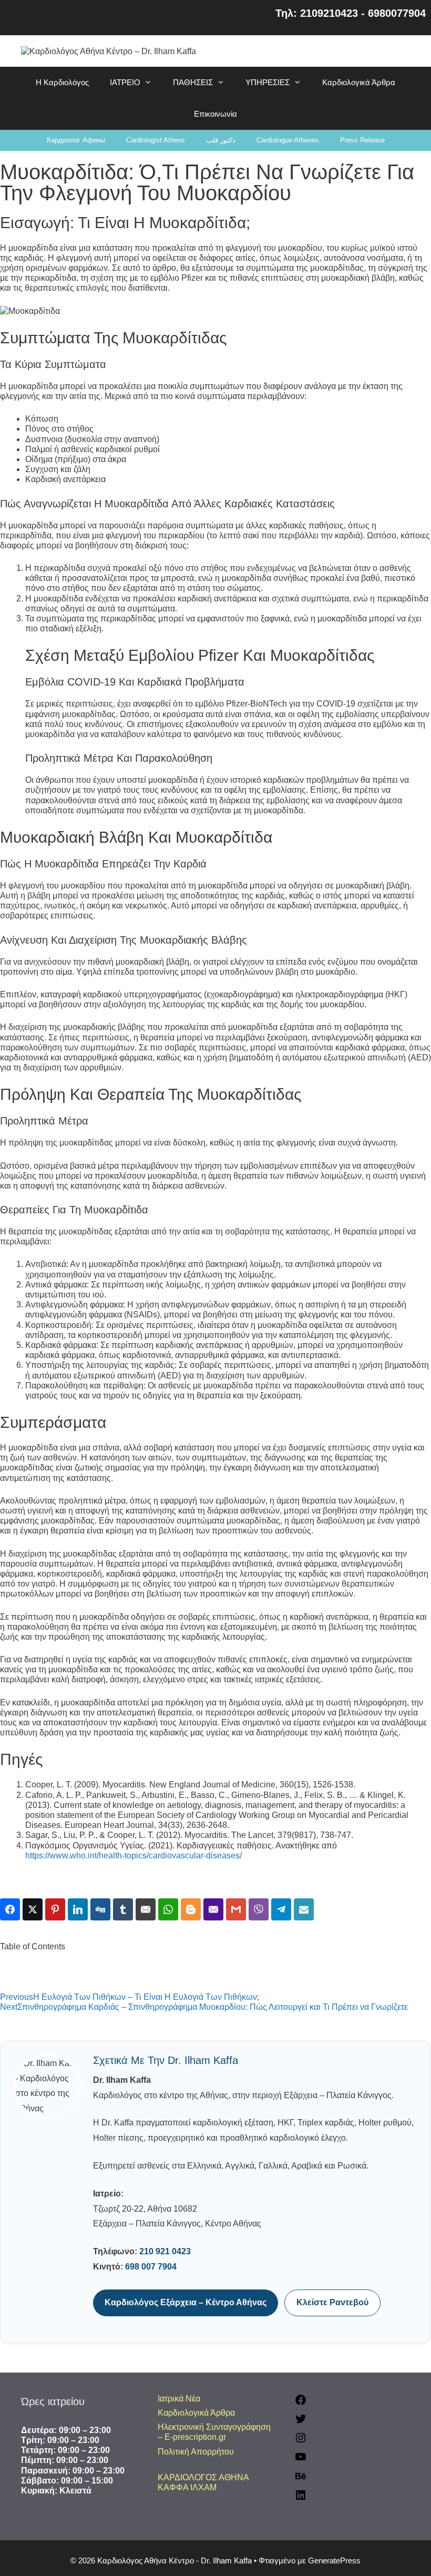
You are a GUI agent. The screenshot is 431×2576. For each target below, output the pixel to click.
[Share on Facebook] (10, 1909)
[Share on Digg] (100, 1909)
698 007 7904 (151, 2267)
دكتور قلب (221, 140)
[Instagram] (301, 2441)
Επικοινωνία (215, 114)
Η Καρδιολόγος (62, 82)
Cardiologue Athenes (288, 140)
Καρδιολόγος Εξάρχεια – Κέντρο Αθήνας (186, 2302)
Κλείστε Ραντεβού (332, 2302)
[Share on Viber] (259, 1909)
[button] (215, 1956)
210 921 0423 (165, 2251)
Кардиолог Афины (76, 140)
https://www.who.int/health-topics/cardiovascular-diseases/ (134, 1856)
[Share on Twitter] (33, 1909)
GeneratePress (334, 2560)
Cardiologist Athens (156, 140)
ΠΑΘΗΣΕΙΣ (193, 82)
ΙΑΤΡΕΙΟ (125, 82)
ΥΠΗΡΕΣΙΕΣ (268, 82)
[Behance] (301, 2480)
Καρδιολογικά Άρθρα (359, 82)
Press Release (362, 140)
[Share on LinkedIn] (78, 1909)
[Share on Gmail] (236, 1909)
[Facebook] (301, 2403)
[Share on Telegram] (281, 1909)
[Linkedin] (301, 2498)
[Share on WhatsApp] (168, 1909)
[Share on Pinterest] (55, 1909)
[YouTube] (301, 2460)
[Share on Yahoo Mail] (213, 1909)
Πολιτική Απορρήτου (196, 2452)
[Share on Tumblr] (123, 1909)
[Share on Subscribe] (304, 1909)
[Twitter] (301, 2422)
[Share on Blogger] (191, 1909)
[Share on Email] (146, 1909)
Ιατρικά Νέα (179, 2399)
